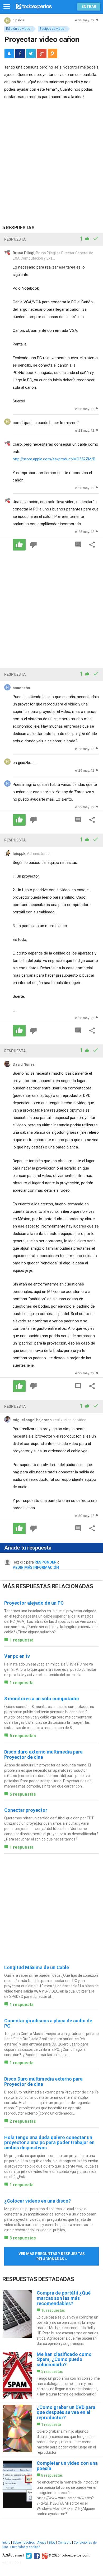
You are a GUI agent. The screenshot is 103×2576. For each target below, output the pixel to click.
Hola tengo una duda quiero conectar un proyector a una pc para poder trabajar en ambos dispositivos (49, 2143)
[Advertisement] (51, 158)
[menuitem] (20, 53)
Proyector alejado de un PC (34, 1603)
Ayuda (42, 2543)
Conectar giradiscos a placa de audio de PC (48, 2023)
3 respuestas (23, 2238)
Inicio (6, 2543)
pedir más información (36, 1567)
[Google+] (44, 2555)
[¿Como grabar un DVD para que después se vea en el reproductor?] (51, 2430)
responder (46, 1562)
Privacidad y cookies (25, 2547)
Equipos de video (52, 29)
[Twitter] (28, 2555)
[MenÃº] (7, 7)
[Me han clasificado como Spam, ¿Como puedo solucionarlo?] (51, 2375)
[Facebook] (36, 2555)
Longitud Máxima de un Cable (37, 1967)
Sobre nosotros (24, 2543)
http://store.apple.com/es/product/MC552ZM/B (54, 459)
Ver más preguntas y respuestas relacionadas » (52, 2256)
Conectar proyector (26, 1810)
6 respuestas (23, 1736)
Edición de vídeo (18, 29)
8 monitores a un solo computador (42, 1699)
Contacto (65, 2543)
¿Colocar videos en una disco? (38, 2201)
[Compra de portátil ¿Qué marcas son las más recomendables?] (51, 2318)
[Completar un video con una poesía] (51, 2489)
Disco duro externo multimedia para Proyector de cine (43, 1754)
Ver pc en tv (17, 1656)
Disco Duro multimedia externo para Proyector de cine (43, 2081)
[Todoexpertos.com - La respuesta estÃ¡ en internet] (34, 6)
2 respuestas (23, 2121)
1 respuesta (22, 1640)
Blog (52, 2543)
